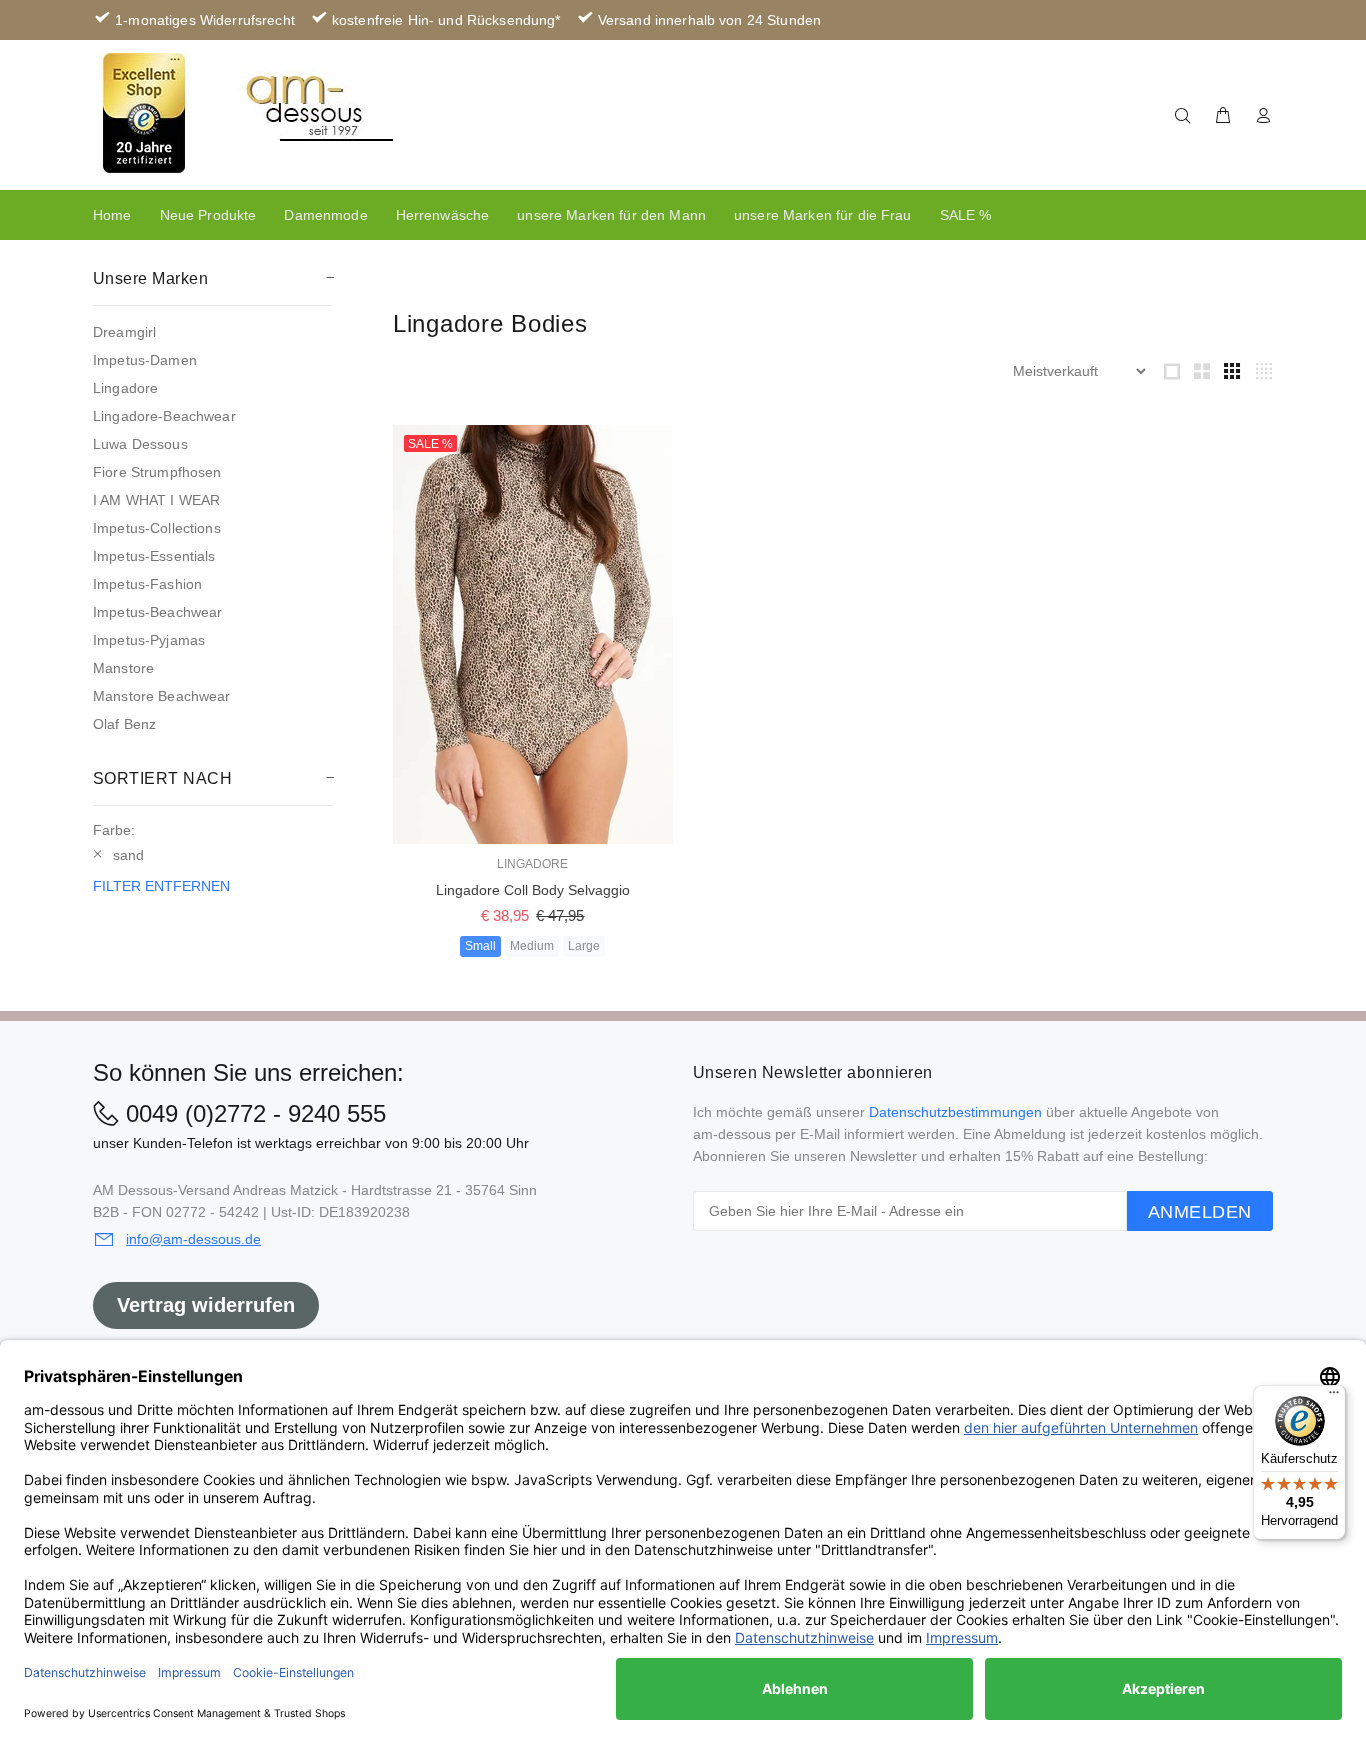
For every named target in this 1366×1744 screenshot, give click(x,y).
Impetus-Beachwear (157, 612)
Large (584, 946)
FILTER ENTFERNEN (161, 886)
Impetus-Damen (145, 360)
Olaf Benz (124, 724)
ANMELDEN (1200, 1212)
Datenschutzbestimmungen (955, 1112)
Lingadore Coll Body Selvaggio (533, 890)
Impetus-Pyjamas (149, 640)
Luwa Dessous (140, 444)
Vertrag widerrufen (206, 1305)
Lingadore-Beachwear (164, 416)
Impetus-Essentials (154, 556)
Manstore (123, 668)
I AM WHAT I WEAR (156, 500)
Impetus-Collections (157, 528)
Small (480, 946)
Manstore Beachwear (162, 696)
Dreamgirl (124, 332)
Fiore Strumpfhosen (157, 472)
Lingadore (125, 388)
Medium (532, 946)
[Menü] (1334, 1397)
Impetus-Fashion (147, 584)
